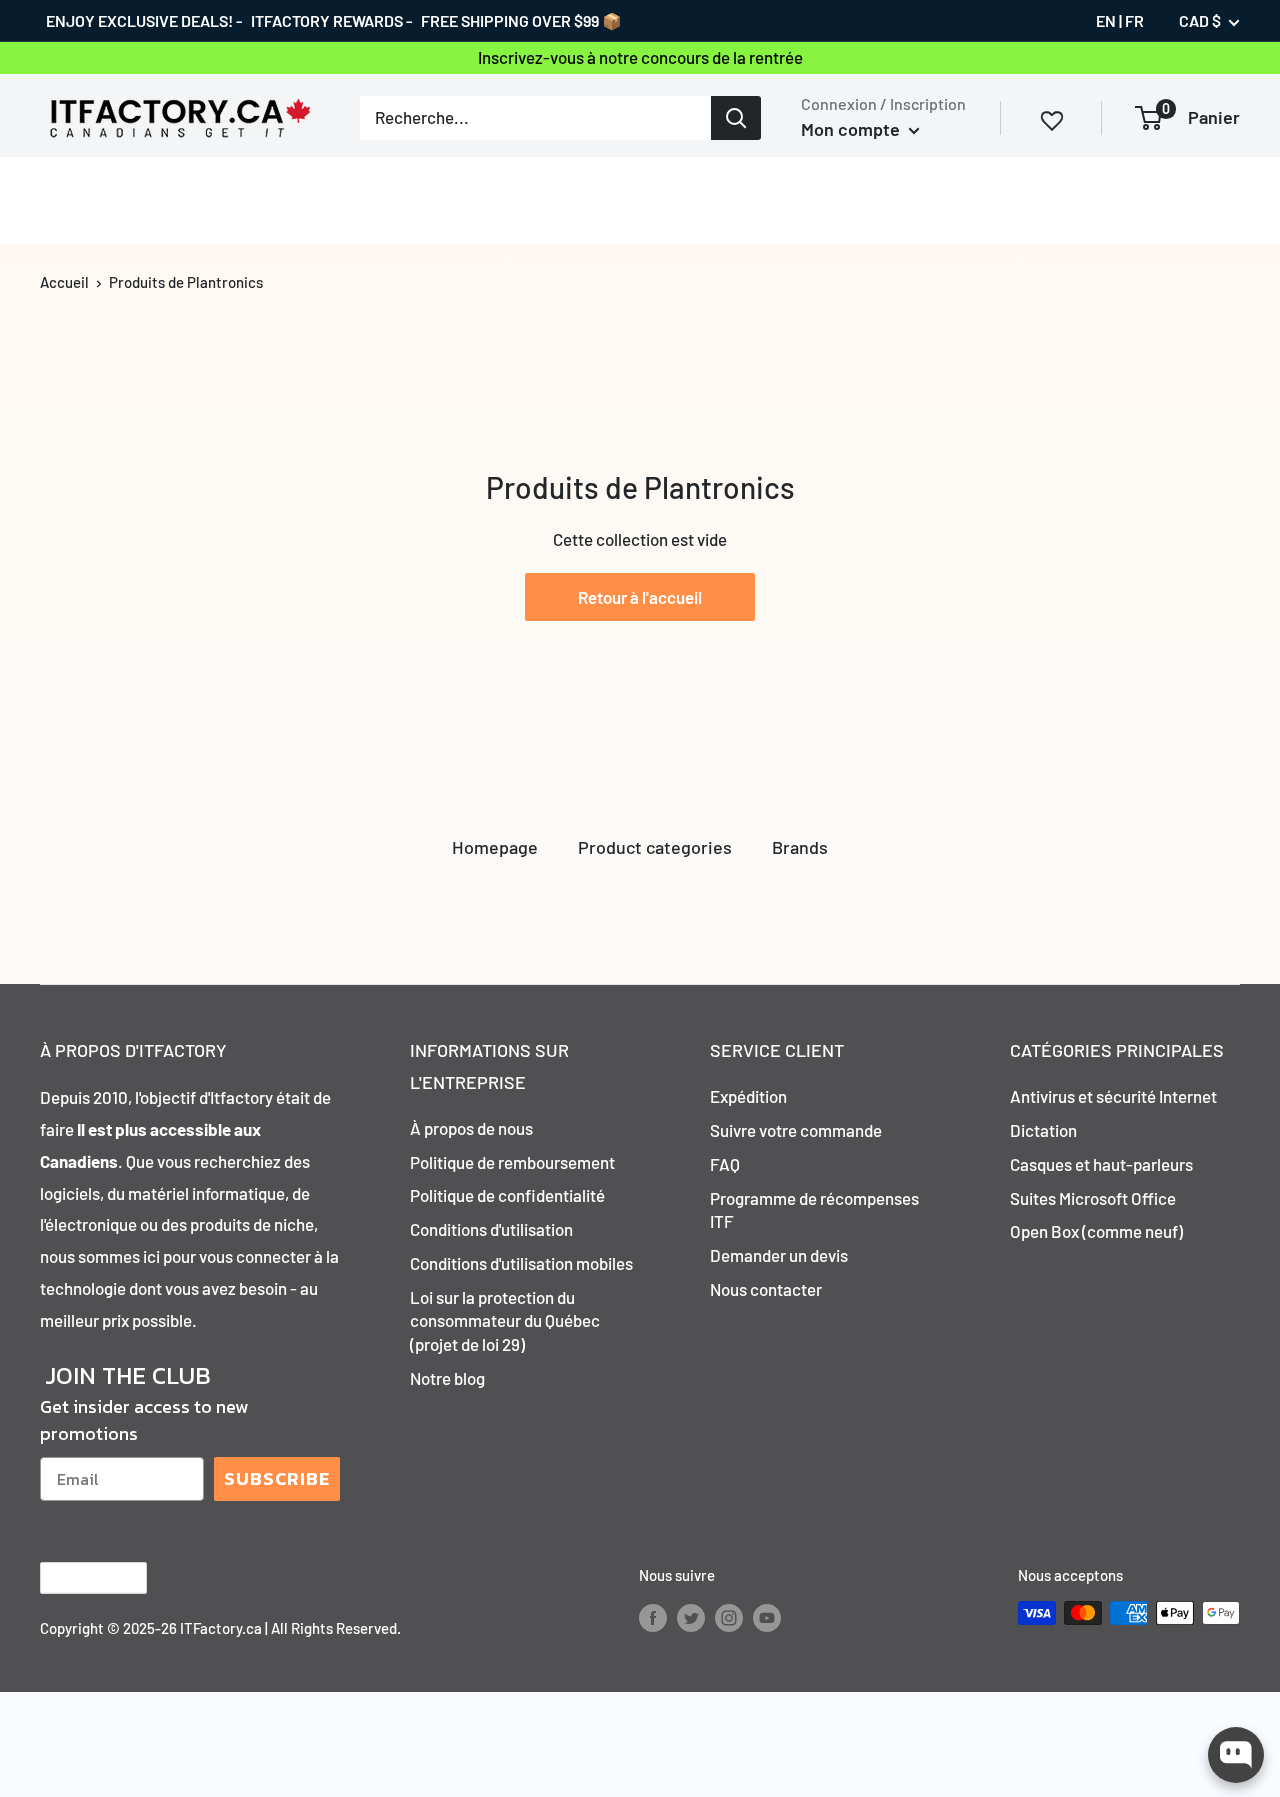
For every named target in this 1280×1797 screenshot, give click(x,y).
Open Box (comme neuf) (1096, 1231)
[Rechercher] (736, 117)
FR (1134, 20)
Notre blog (447, 1378)
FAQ (725, 1164)
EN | (1109, 20)
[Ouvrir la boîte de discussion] (1236, 1755)
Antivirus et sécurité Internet (1113, 1096)
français (76, 1577)
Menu (60, 199)
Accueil (64, 282)
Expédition (748, 1096)
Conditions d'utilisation (491, 1229)
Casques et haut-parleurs (1101, 1164)
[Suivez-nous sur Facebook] (653, 1616)
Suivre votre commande (796, 1130)
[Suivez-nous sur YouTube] (767, 1616)
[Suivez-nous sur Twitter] (691, 1616)
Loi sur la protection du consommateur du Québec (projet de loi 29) (505, 1321)
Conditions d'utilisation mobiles (521, 1263)
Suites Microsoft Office (1093, 1198)
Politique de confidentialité (507, 1195)
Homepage (495, 847)
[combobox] (535, 117)
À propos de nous (471, 1128)
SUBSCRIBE (277, 1478)
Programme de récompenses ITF (814, 1210)
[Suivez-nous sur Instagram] (729, 1616)
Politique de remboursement (512, 1162)
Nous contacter (766, 1289)
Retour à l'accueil (640, 597)
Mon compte (852, 129)
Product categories (655, 847)
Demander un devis (779, 1255)
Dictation (1043, 1130)
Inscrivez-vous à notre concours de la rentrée (640, 57)
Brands (800, 847)
